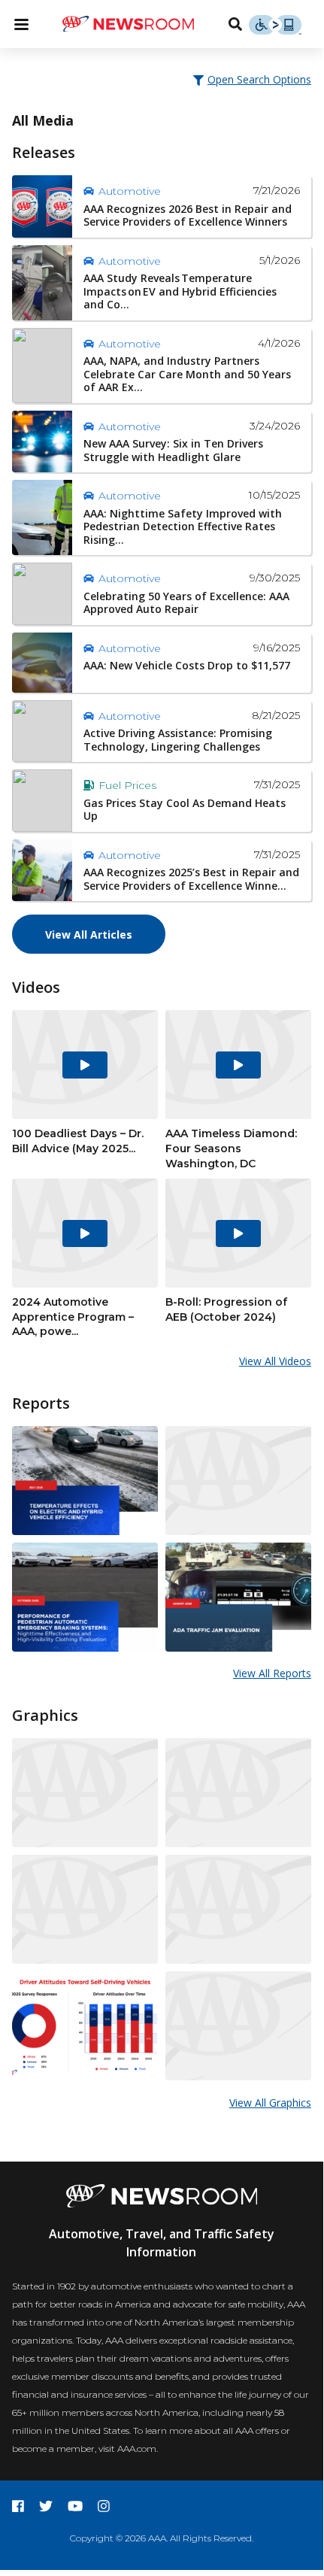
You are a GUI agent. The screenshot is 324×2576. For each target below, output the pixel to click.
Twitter (46, 2506)
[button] (253, 79)
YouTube (75, 2506)
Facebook (18, 2506)
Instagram (104, 2506)
